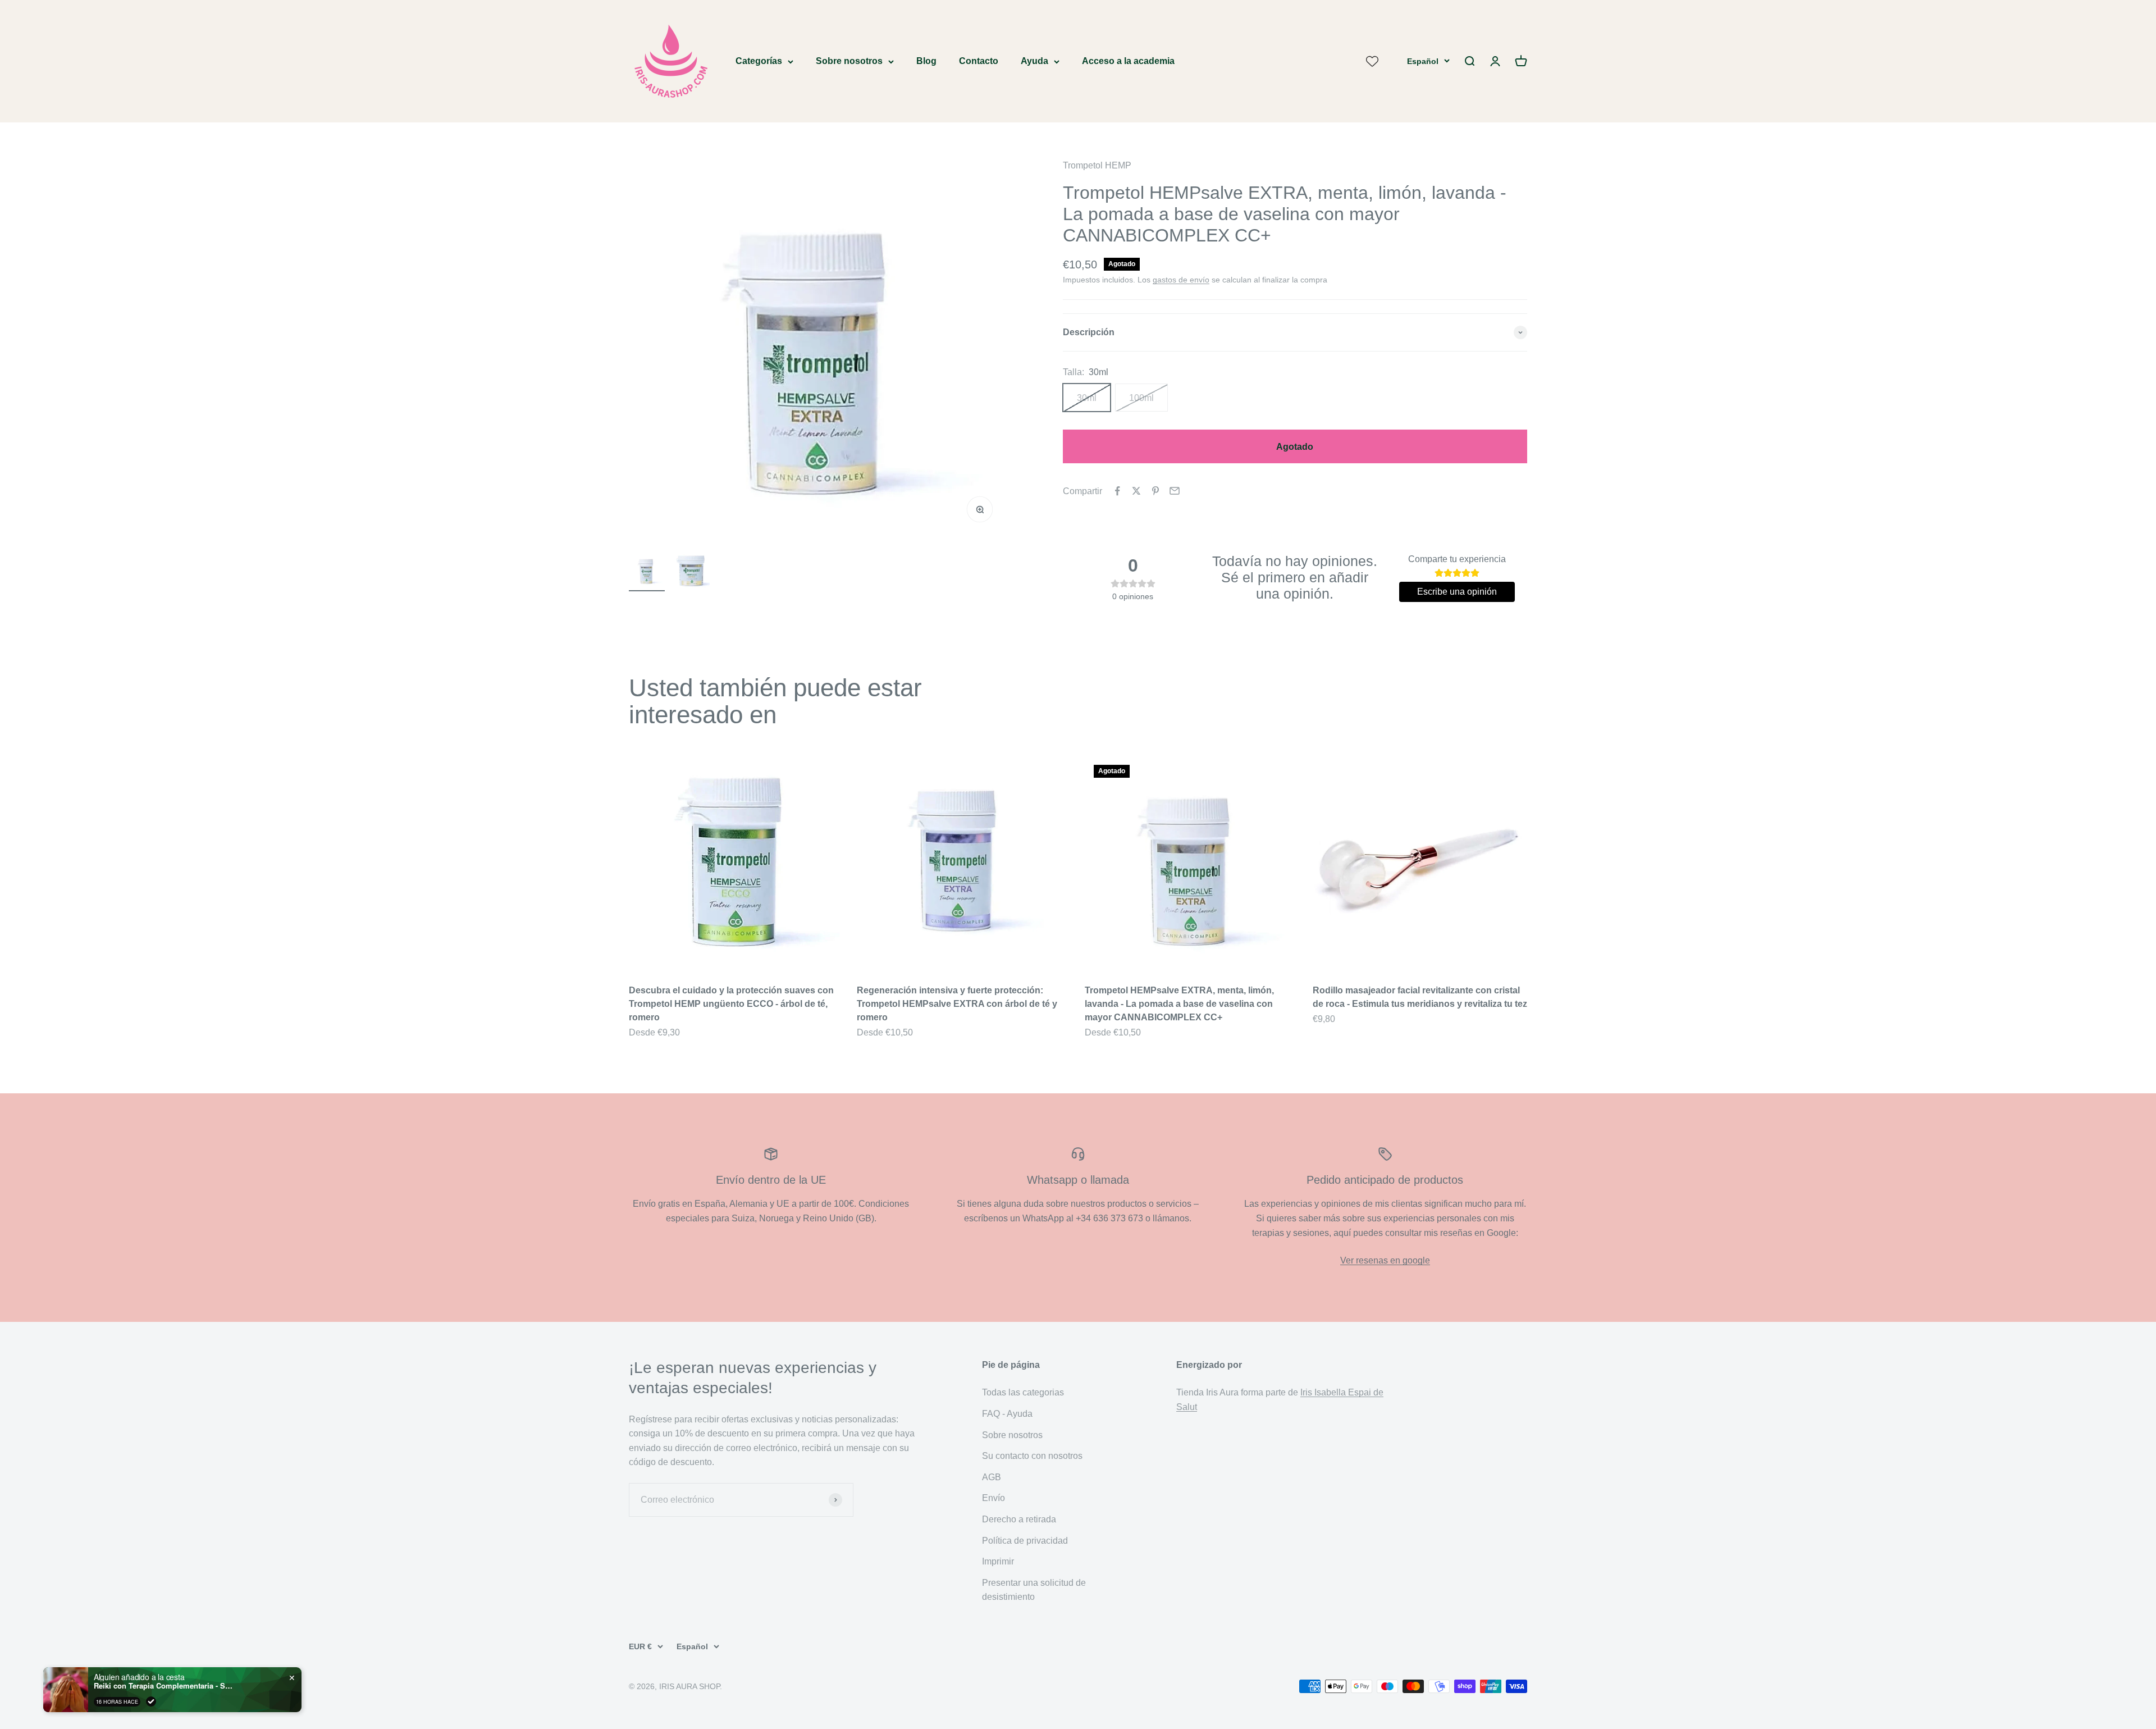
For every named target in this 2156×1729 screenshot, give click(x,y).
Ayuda (1034, 61)
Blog (926, 61)
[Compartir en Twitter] (1136, 491)
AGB (992, 1477)
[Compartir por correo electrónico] (1175, 491)
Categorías (759, 61)
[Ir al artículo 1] (647, 572)
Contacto (979, 61)
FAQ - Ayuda (1007, 1414)
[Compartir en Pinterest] (1155, 491)
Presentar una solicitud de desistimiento (1034, 1590)
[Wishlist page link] (1372, 61)
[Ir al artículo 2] (692, 572)
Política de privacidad (1025, 1541)
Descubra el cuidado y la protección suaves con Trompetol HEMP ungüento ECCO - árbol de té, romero (731, 1004)
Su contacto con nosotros (1032, 1456)
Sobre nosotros (849, 61)
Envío (994, 1498)
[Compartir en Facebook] (1117, 491)
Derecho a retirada (1019, 1519)
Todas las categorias (1023, 1392)
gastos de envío (1181, 280)
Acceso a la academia (1128, 61)
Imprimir (998, 1561)
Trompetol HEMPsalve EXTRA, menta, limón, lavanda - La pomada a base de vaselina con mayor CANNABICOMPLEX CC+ (1179, 1004)
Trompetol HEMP (1097, 165)
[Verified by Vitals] (151, 1701)
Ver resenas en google (1385, 1260)
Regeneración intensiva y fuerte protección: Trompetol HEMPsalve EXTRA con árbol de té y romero (957, 1004)
